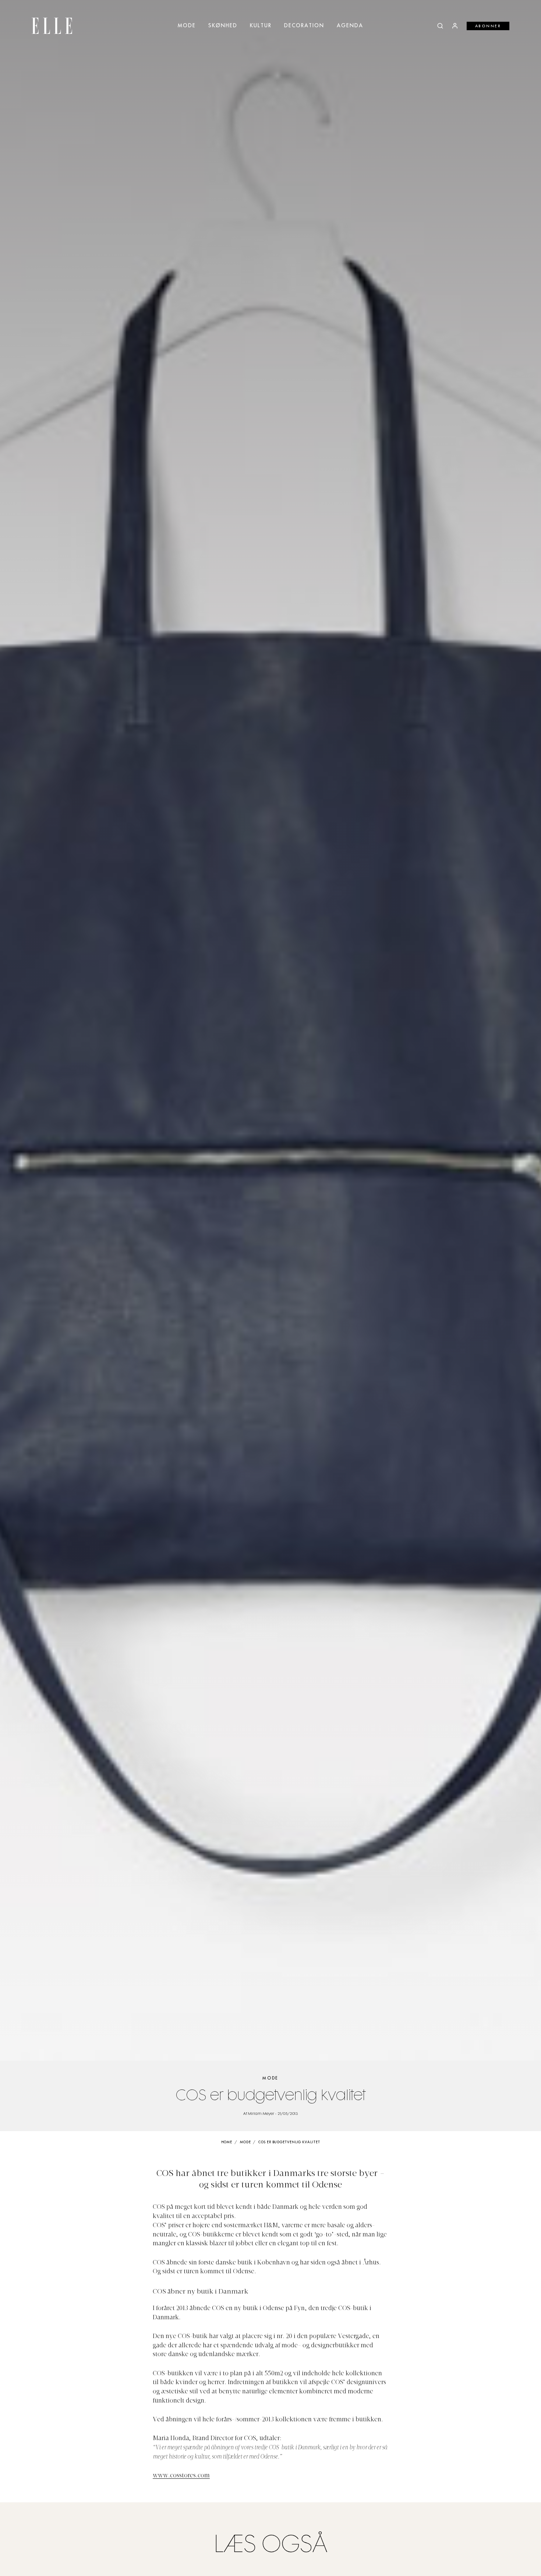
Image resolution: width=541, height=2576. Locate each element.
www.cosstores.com (181, 2476)
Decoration (304, 26)
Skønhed (223, 26)
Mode (187, 26)
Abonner (488, 26)
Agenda (350, 26)
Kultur (261, 26)
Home (227, 2142)
